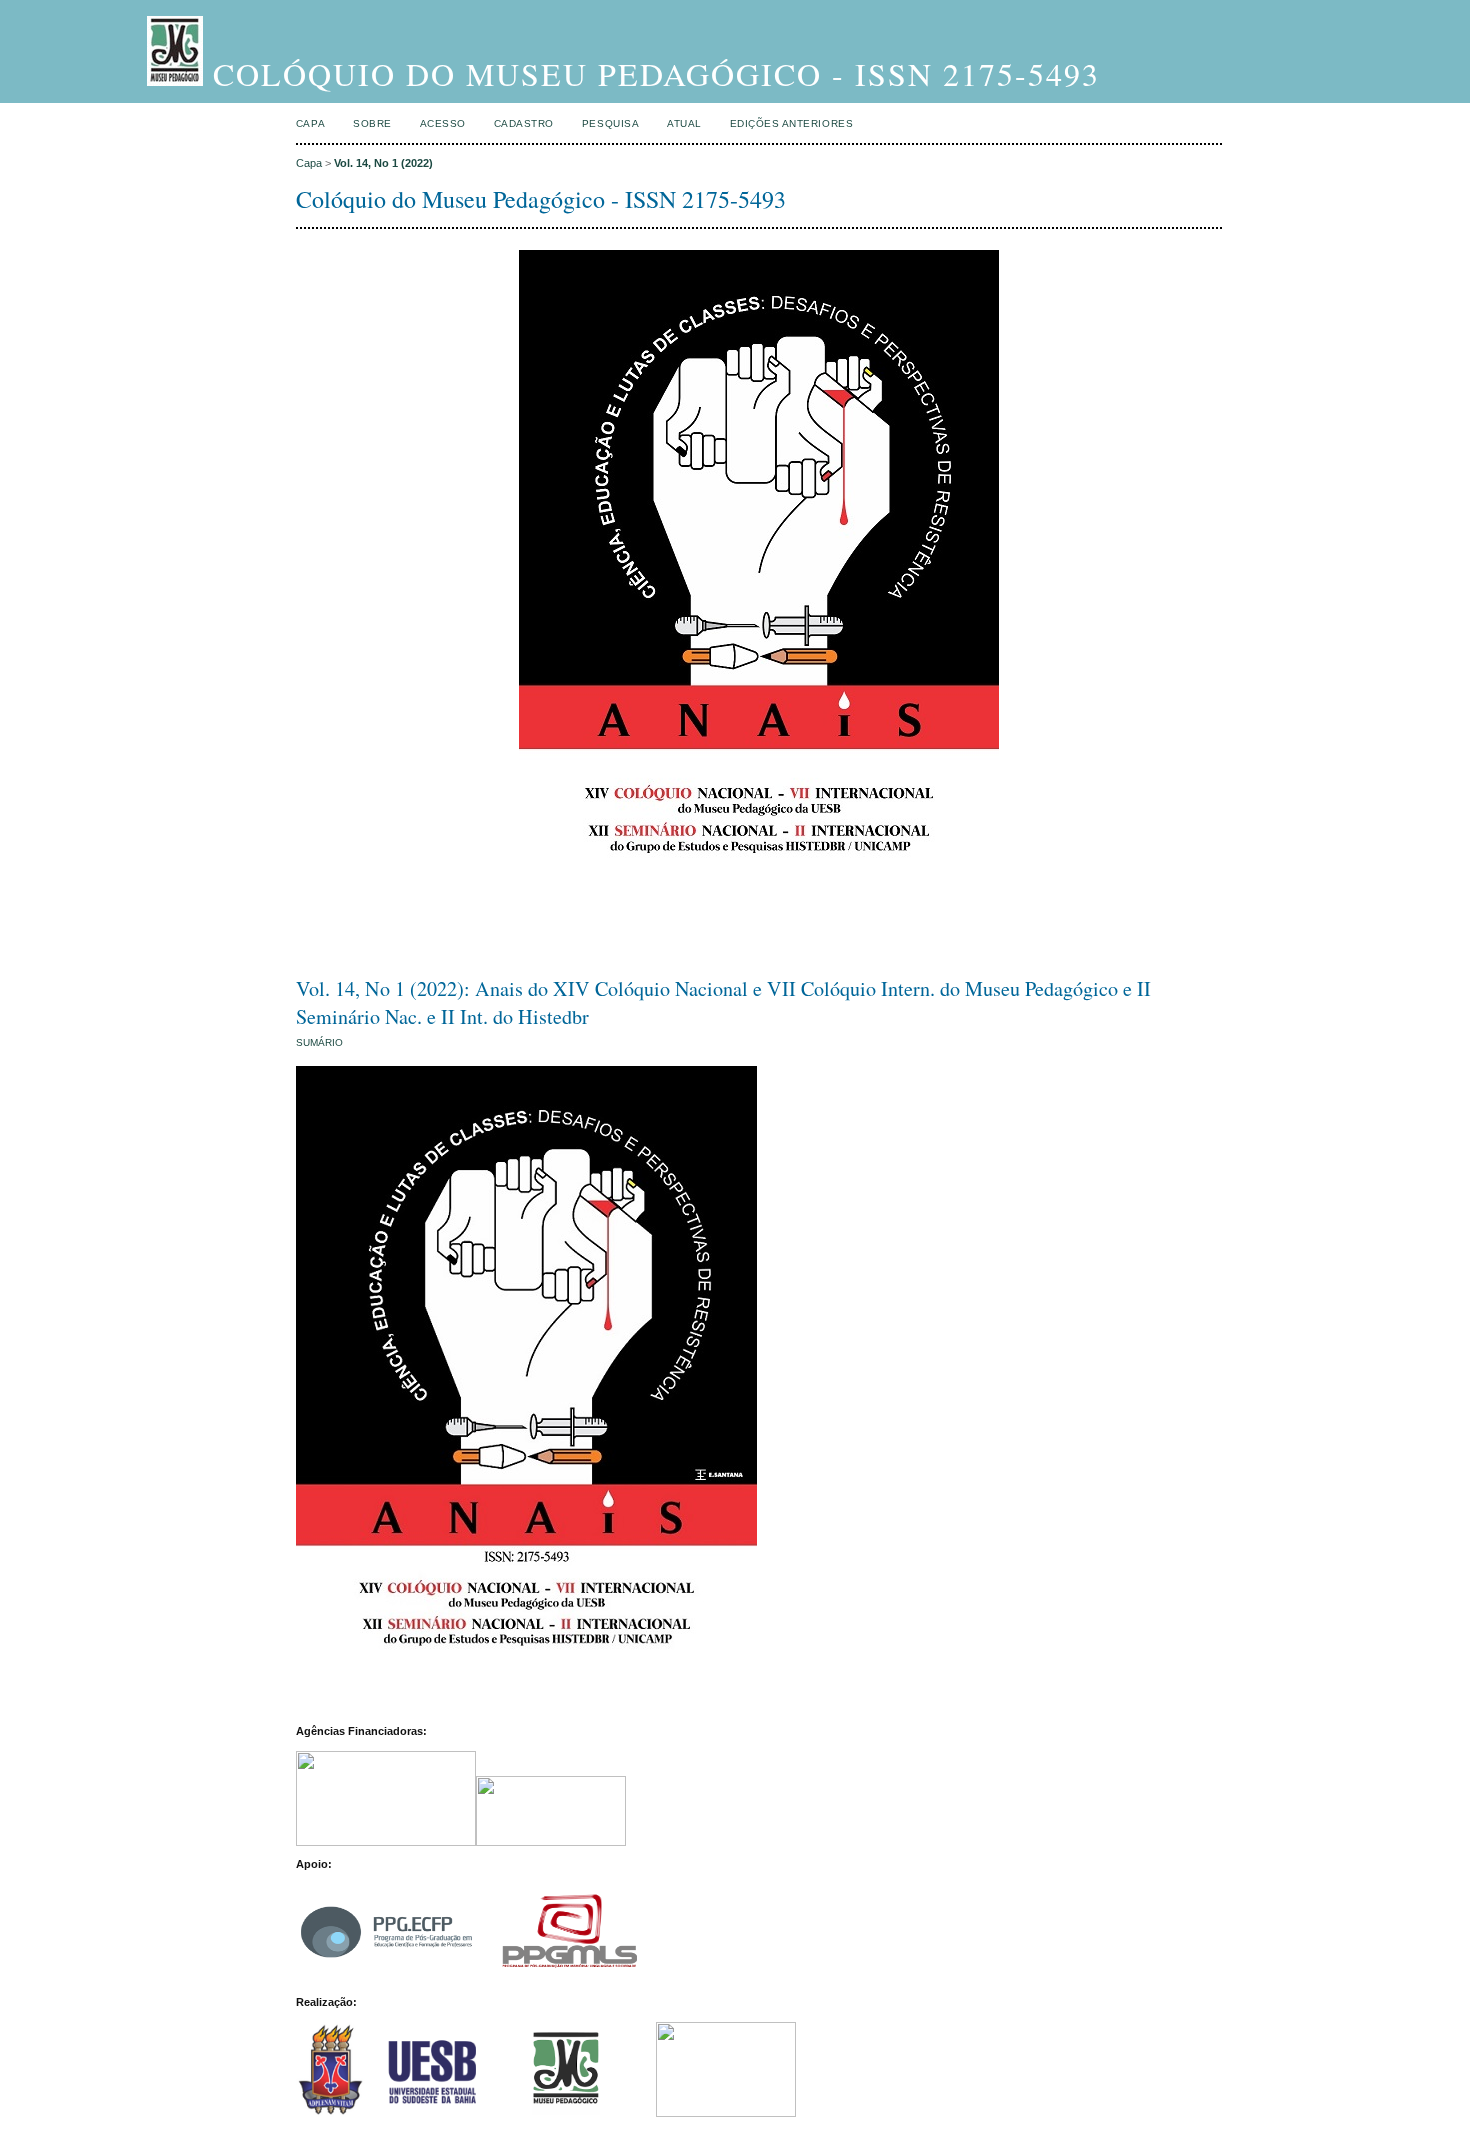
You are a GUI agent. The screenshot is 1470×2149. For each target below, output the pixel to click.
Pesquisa (610, 123)
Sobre (372, 123)
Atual (684, 123)
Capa (310, 123)
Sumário (319, 1042)
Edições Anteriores (791, 123)
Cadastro (524, 123)
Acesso (443, 123)
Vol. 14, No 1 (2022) (383, 163)
